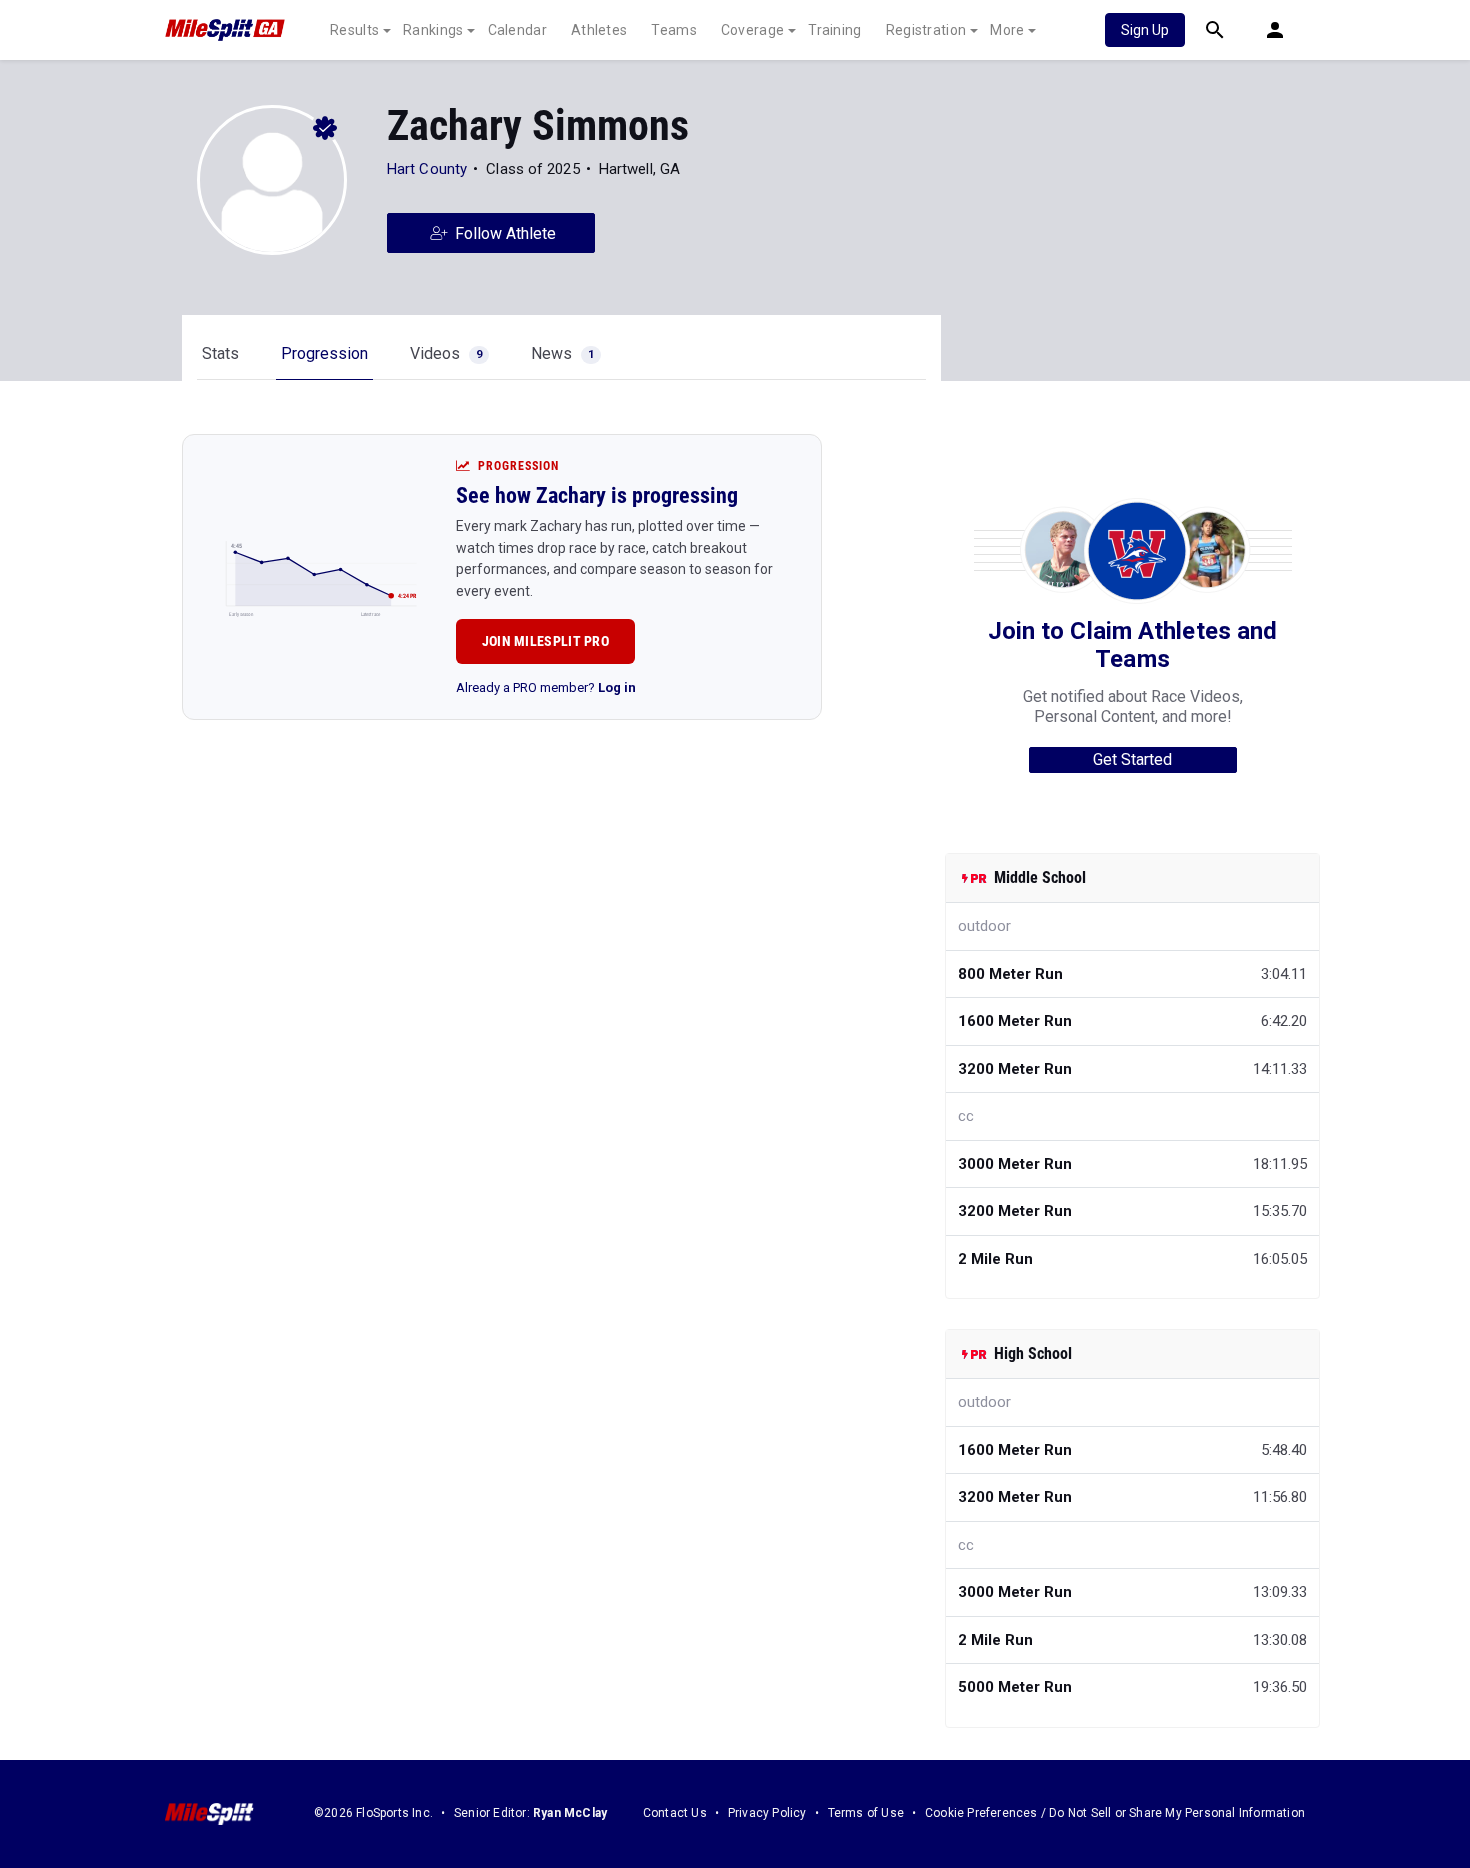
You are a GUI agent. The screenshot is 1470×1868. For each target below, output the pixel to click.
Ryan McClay (570, 1813)
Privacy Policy (767, 1813)
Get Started (1132, 759)
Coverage (752, 30)
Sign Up (1145, 30)
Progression (324, 353)
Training (834, 30)
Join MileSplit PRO (545, 641)
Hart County (427, 169)
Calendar (517, 30)
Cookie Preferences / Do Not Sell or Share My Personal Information (1115, 1813)
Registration (926, 30)
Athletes (599, 30)
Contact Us (675, 1813)
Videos (446, 353)
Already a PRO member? (546, 687)
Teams (674, 30)
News (562, 353)
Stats (220, 353)
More (1007, 30)
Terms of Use (866, 1813)
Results (354, 30)
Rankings (433, 30)
